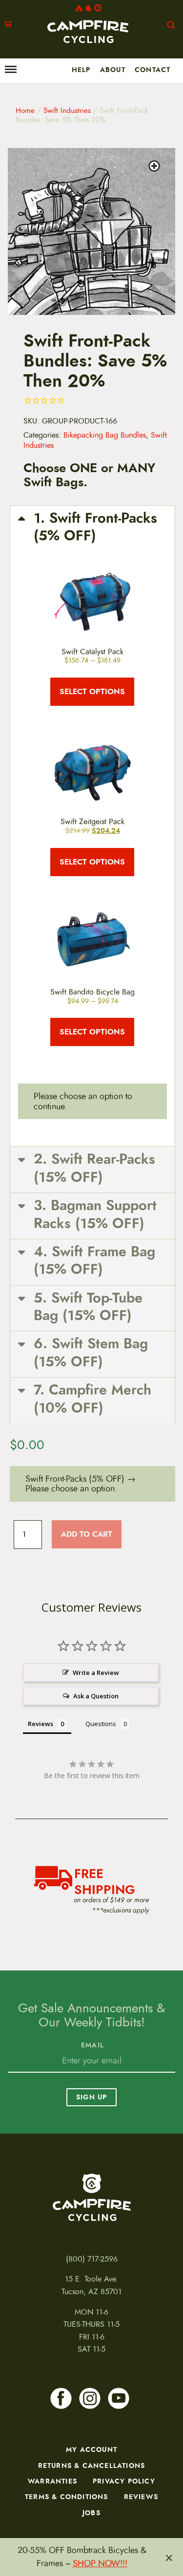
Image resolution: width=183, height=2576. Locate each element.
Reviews (141, 2497)
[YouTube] (119, 2398)
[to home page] (88, 24)
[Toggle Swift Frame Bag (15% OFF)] (92, 1261)
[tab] (92, 637)
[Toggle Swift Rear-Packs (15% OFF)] (92, 1168)
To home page (92, 2197)
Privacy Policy (124, 2481)
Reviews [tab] (41, 1724)
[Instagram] (90, 2398)
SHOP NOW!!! (100, 2563)
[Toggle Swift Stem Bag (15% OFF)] (92, 1353)
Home (25, 110)
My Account (91, 2449)
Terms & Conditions (67, 2497)
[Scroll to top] (13, 2527)
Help (81, 70)
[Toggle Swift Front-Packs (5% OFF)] (92, 527)
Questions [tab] (101, 1724)
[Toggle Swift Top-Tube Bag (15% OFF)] (92, 1307)
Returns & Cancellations (92, 2466)
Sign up (91, 2097)
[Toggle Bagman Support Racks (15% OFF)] (92, 1215)
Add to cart (87, 1534)
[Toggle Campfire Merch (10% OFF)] (92, 1399)
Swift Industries (67, 110)
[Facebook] (61, 2398)
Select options (93, 691)
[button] (156, 167)
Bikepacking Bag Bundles (105, 435)
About (113, 70)
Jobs (91, 2513)
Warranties (52, 2481)
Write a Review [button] (96, 1673)
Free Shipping (105, 1880)
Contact (152, 70)
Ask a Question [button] (96, 1696)
